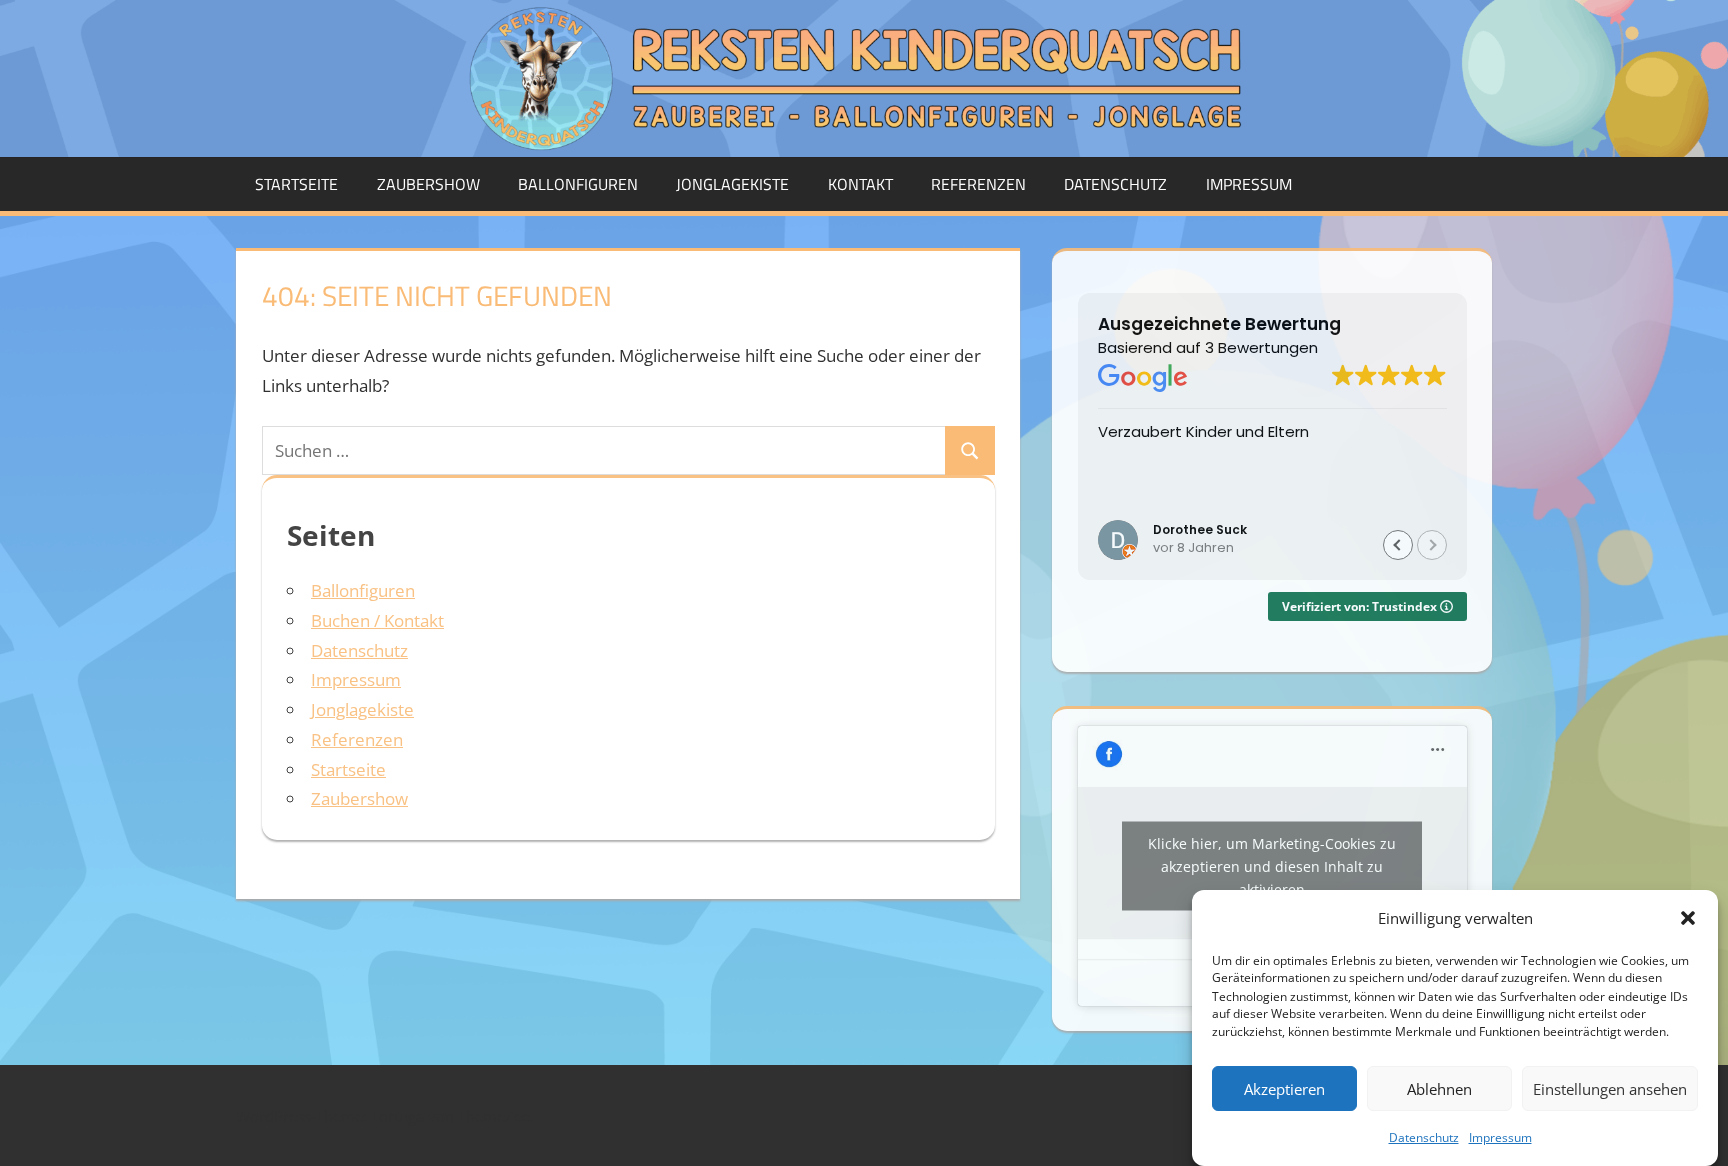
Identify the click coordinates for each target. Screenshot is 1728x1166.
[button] (1688, 918)
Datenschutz (1424, 1137)
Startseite (296, 184)
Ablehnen (1439, 1089)
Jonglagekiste (732, 184)
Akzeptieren (1284, 1089)
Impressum (1500, 1137)
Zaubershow (428, 184)
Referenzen (978, 184)
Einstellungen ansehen (1610, 1089)
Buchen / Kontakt (377, 620)
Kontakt (860, 184)
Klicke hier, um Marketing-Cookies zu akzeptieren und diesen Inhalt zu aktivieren (1272, 865)
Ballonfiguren (578, 184)
